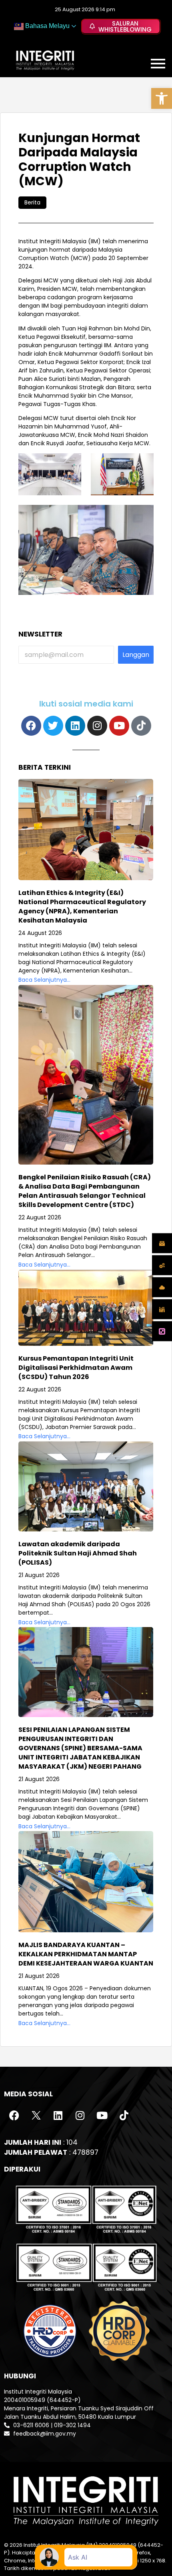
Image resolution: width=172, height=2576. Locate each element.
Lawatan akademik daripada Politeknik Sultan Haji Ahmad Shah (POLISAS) (78, 1553)
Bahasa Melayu (47, 26)
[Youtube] (119, 726)
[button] (162, 98)
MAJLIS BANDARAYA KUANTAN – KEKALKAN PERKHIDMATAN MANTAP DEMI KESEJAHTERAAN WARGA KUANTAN (86, 1954)
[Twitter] (53, 726)
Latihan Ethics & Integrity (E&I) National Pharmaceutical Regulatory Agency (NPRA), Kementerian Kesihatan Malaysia (82, 907)
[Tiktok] (141, 726)
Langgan (136, 655)
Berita (32, 202)
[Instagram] (97, 726)
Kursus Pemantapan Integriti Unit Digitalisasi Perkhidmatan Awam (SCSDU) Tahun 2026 (76, 1368)
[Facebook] (31, 726)
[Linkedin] (75, 726)
